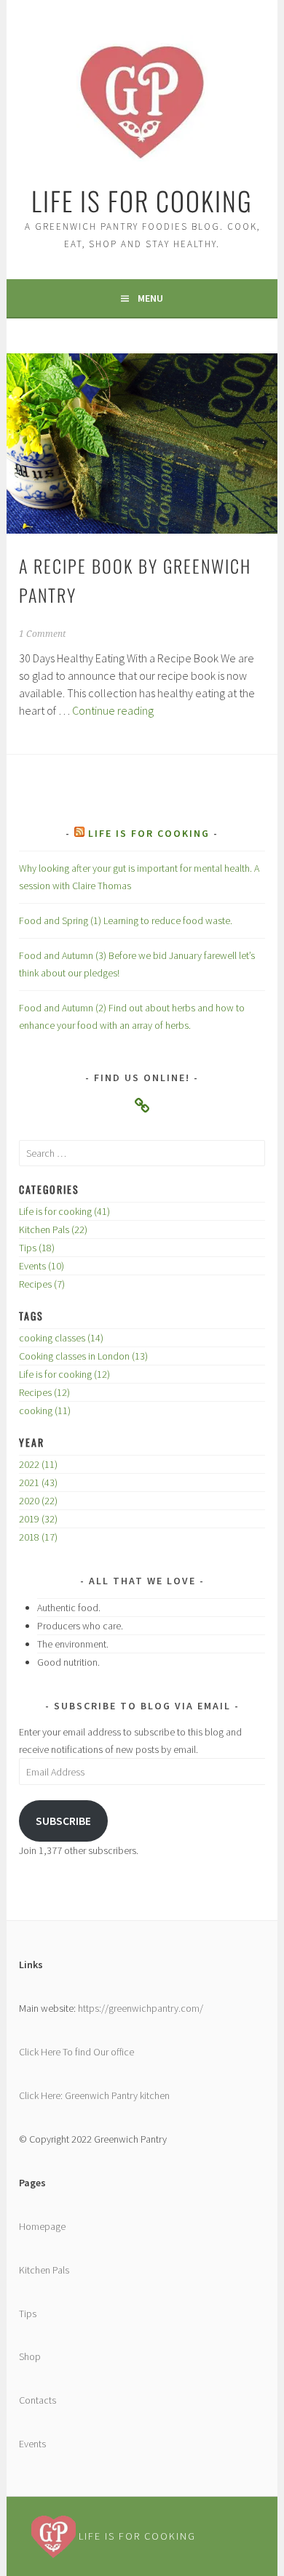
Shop (30, 2356)
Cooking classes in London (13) (83, 1356)
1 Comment (42, 634)
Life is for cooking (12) (64, 1374)
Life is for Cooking (142, 200)
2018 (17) (38, 1537)
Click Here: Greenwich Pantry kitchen (94, 2095)
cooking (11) (45, 1411)
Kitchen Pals (44, 2270)
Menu (150, 298)
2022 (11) (38, 1464)
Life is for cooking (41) (64, 1211)
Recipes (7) (42, 1284)
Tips (28, 2314)
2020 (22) (38, 1501)
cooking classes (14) (61, 1338)
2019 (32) (38, 1519)
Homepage (42, 2226)
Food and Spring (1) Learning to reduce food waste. (126, 920)
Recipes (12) (44, 1392)
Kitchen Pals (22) (53, 1229)
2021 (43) (38, 1482)
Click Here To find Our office (76, 2052)
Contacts (38, 2400)
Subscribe (63, 1821)
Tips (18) (37, 1248)
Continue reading (113, 710)
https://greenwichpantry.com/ (139, 2008)
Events (32, 2444)
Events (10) (42, 1266)
